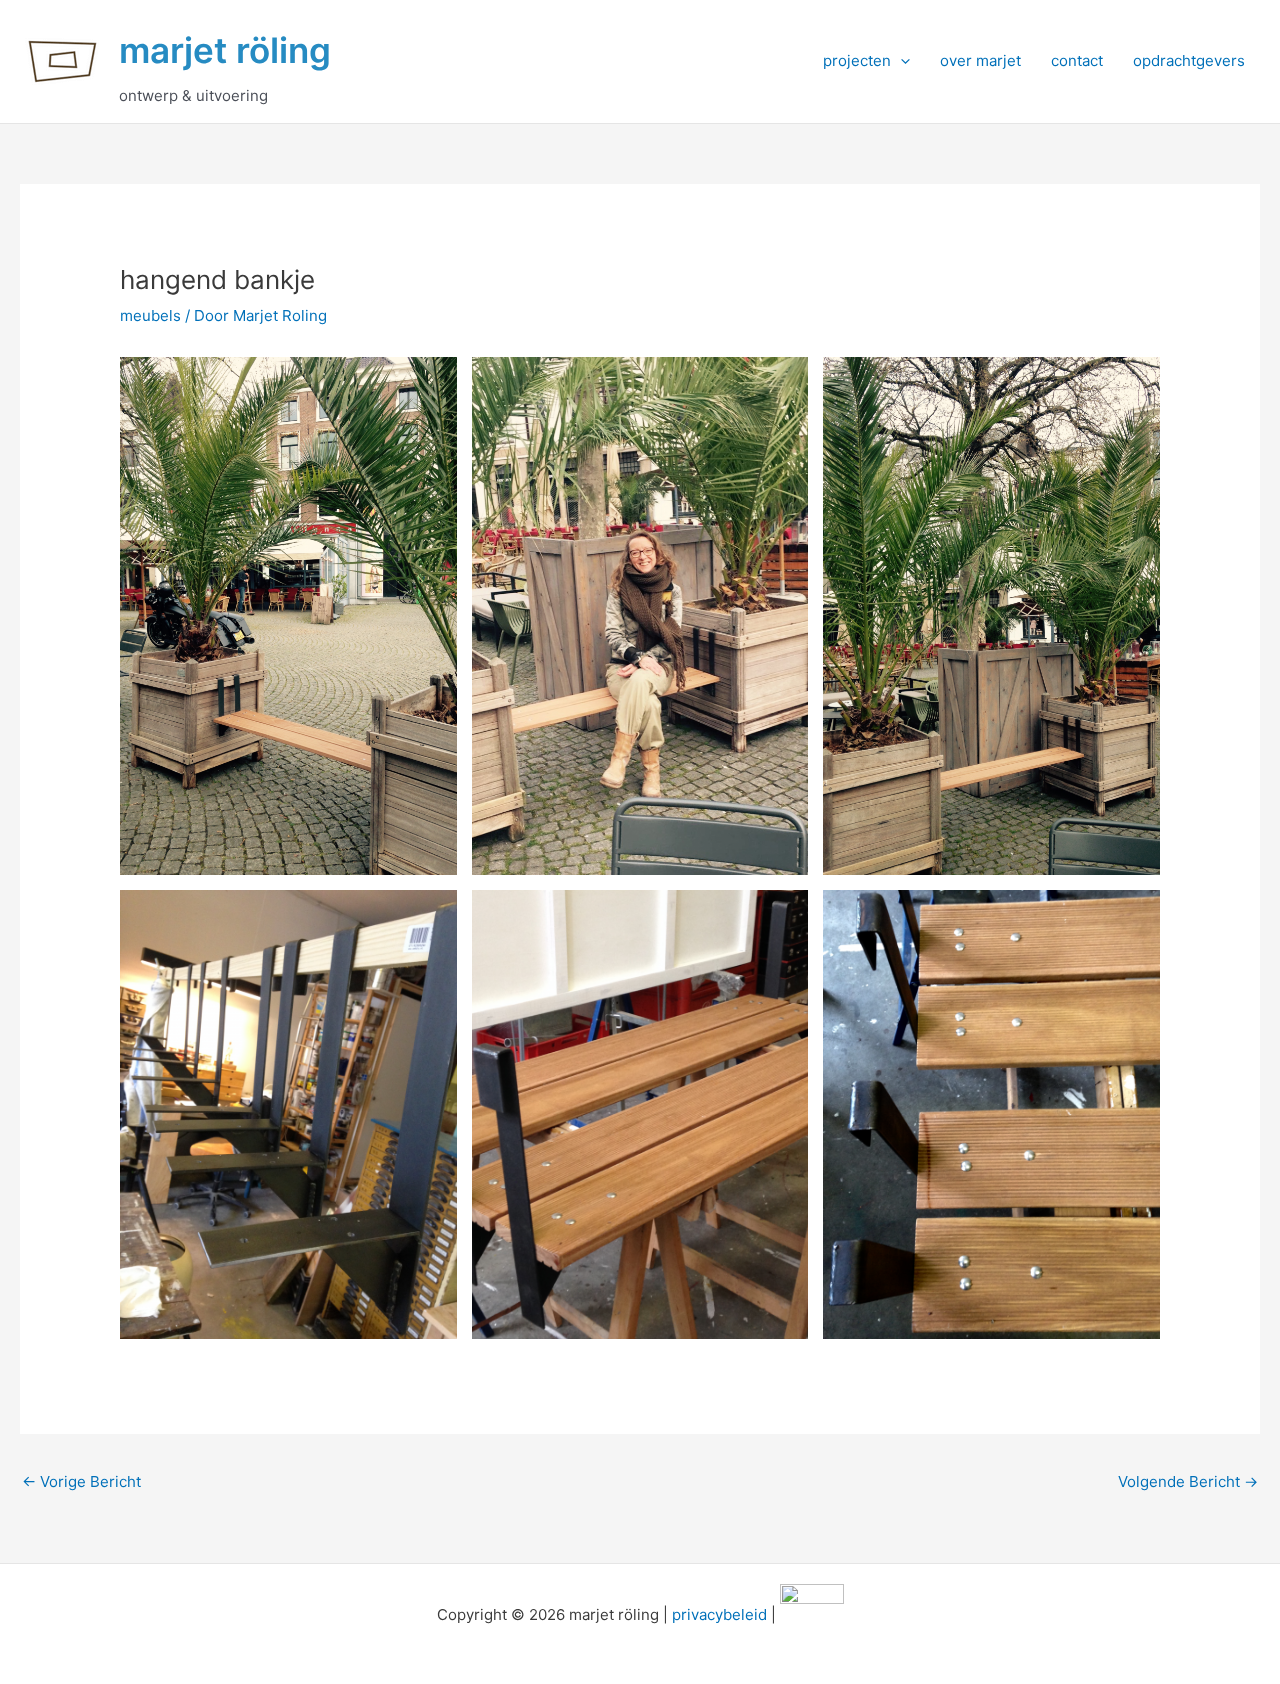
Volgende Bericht (1188, 1481)
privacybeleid (719, 1614)
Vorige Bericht (81, 1481)
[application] (900, 61)
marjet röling (225, 50)
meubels (150, 315)
